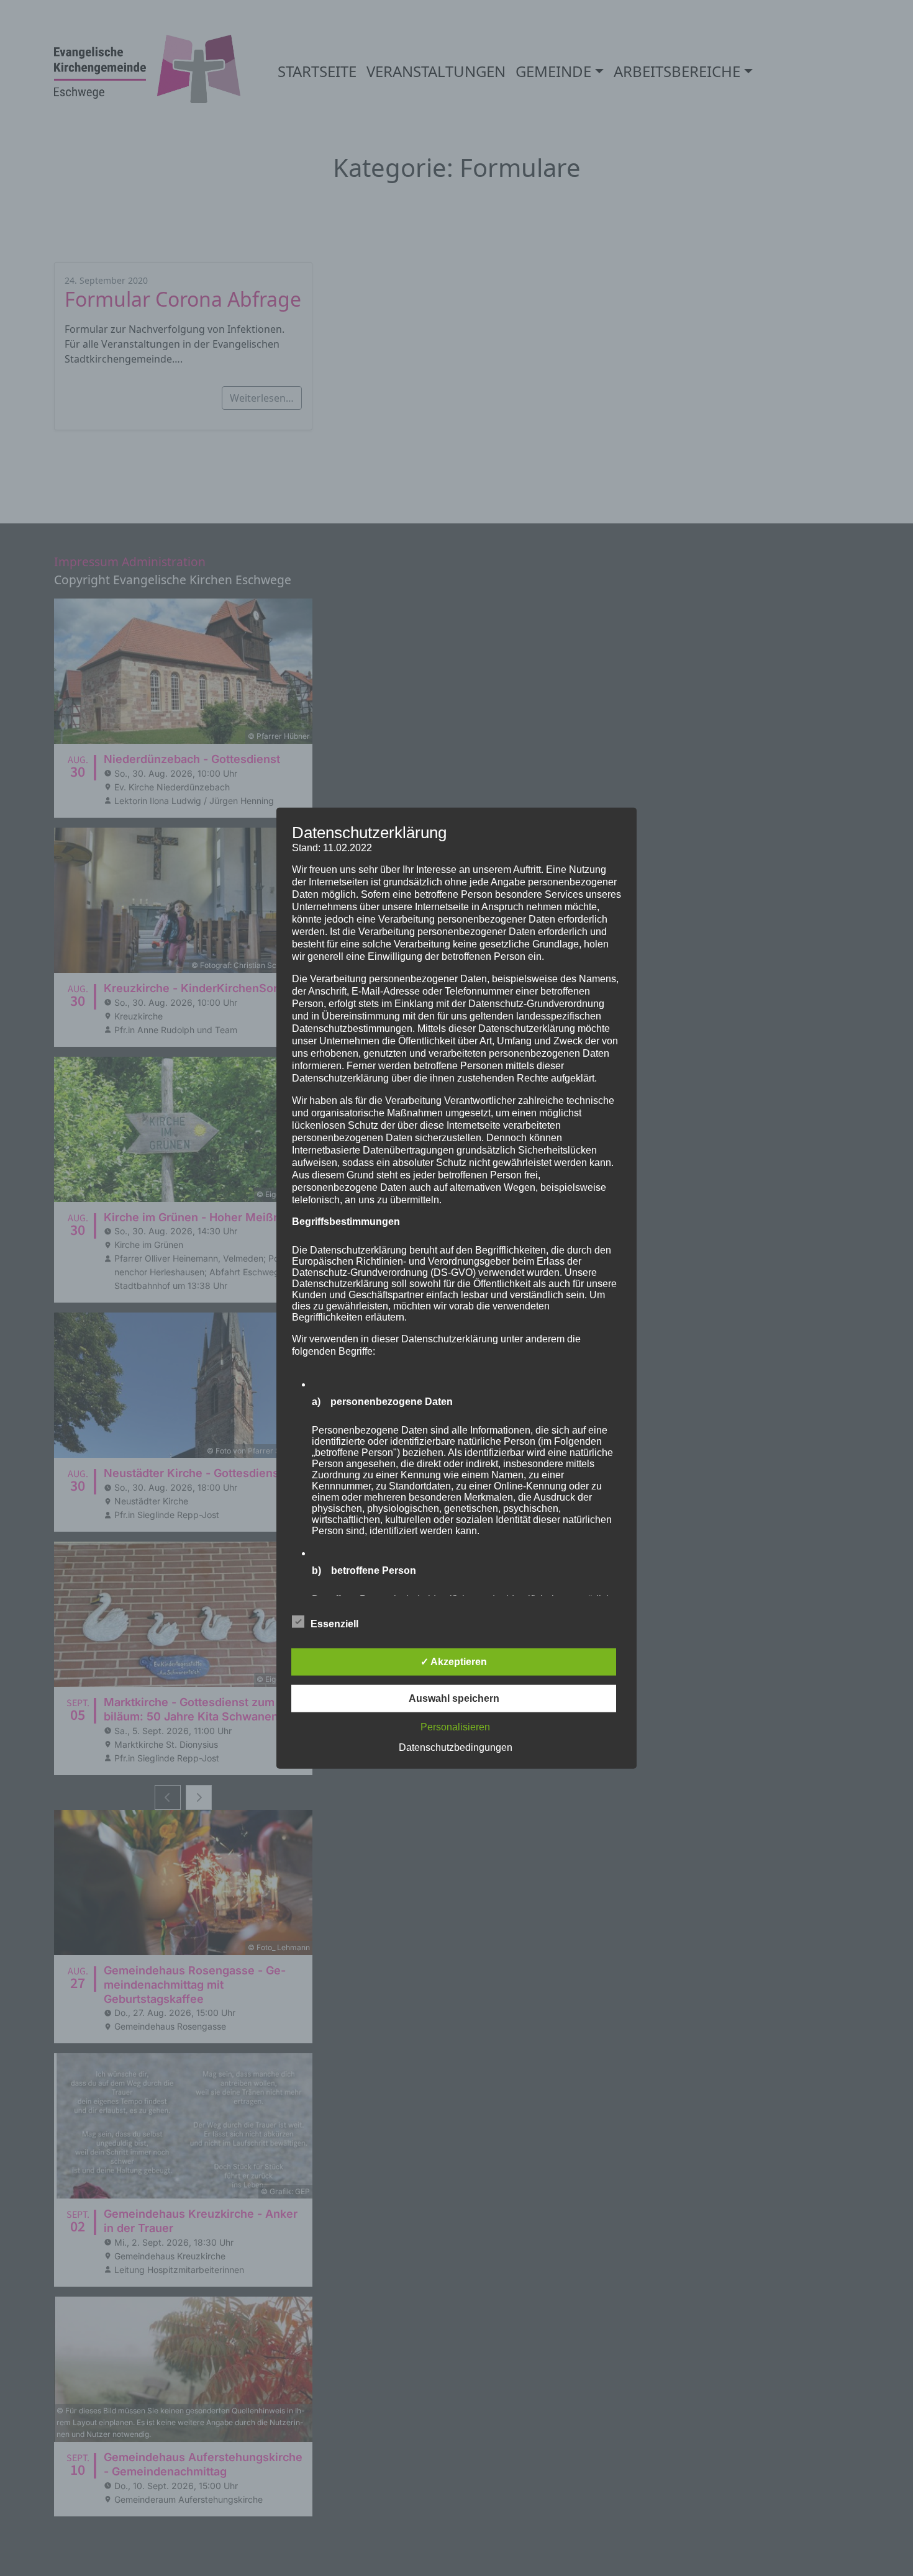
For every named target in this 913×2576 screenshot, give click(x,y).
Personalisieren (455, 1727)
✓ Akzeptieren (454, 1662)
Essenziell (334, 1624)
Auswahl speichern (454, 1698)
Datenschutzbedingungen (456, 1747)
